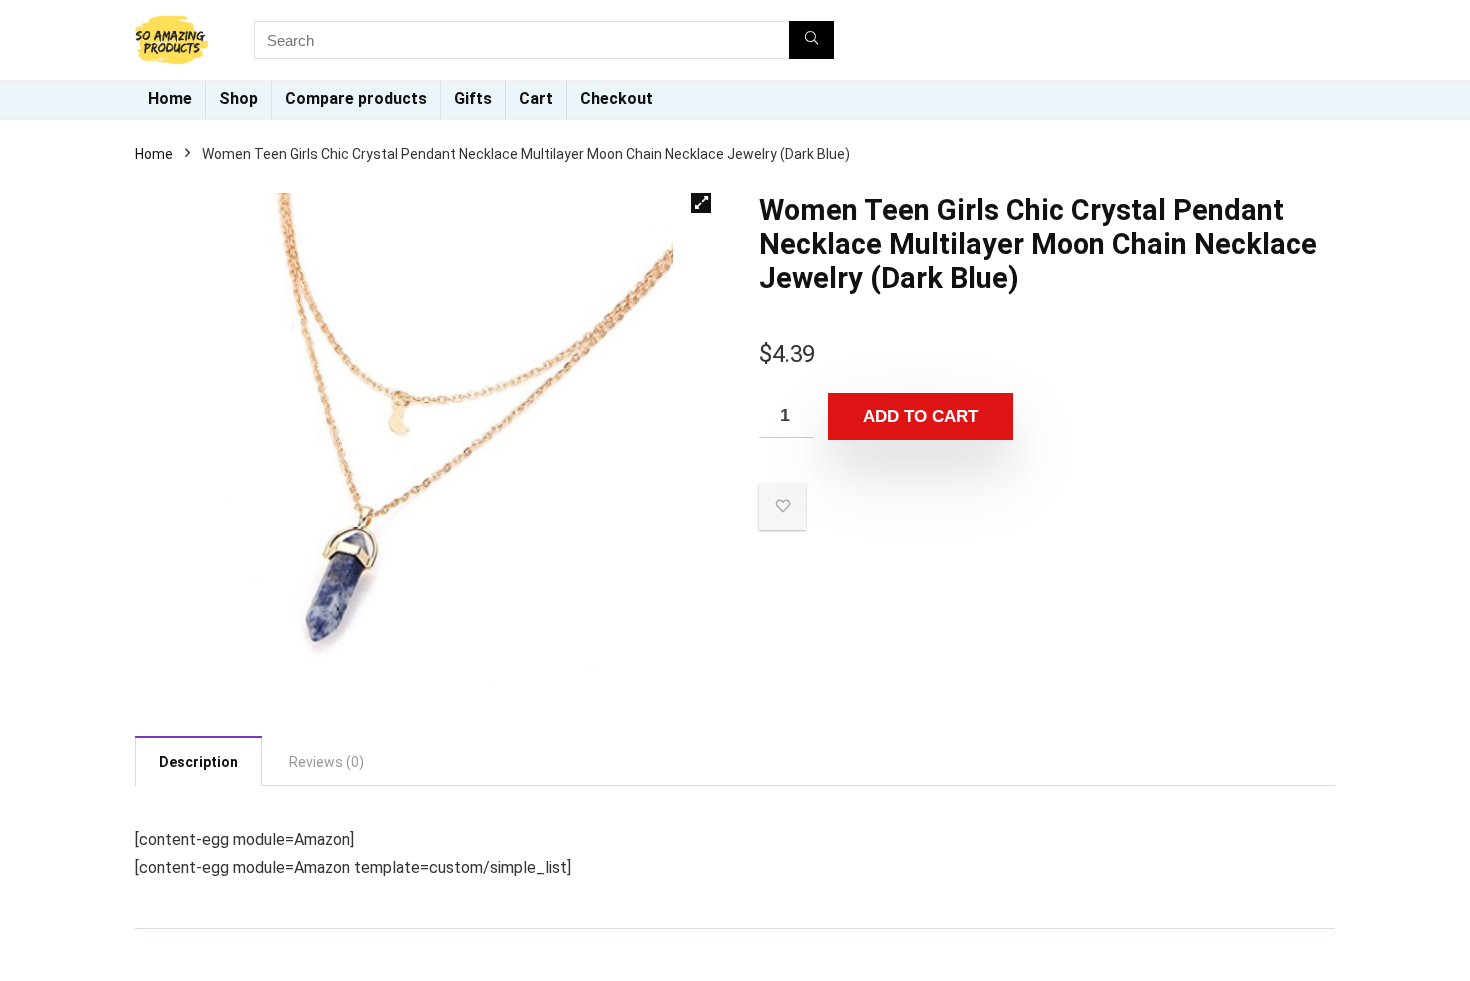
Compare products (356, 98)
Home (170, 98)
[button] (701, 203)
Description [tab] (198, 762)
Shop (238, 98)
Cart (536, 98)
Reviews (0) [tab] (326, 762)
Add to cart (920, 416)
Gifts (473, 98)
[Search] (811, 40)
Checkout (616, 98)
